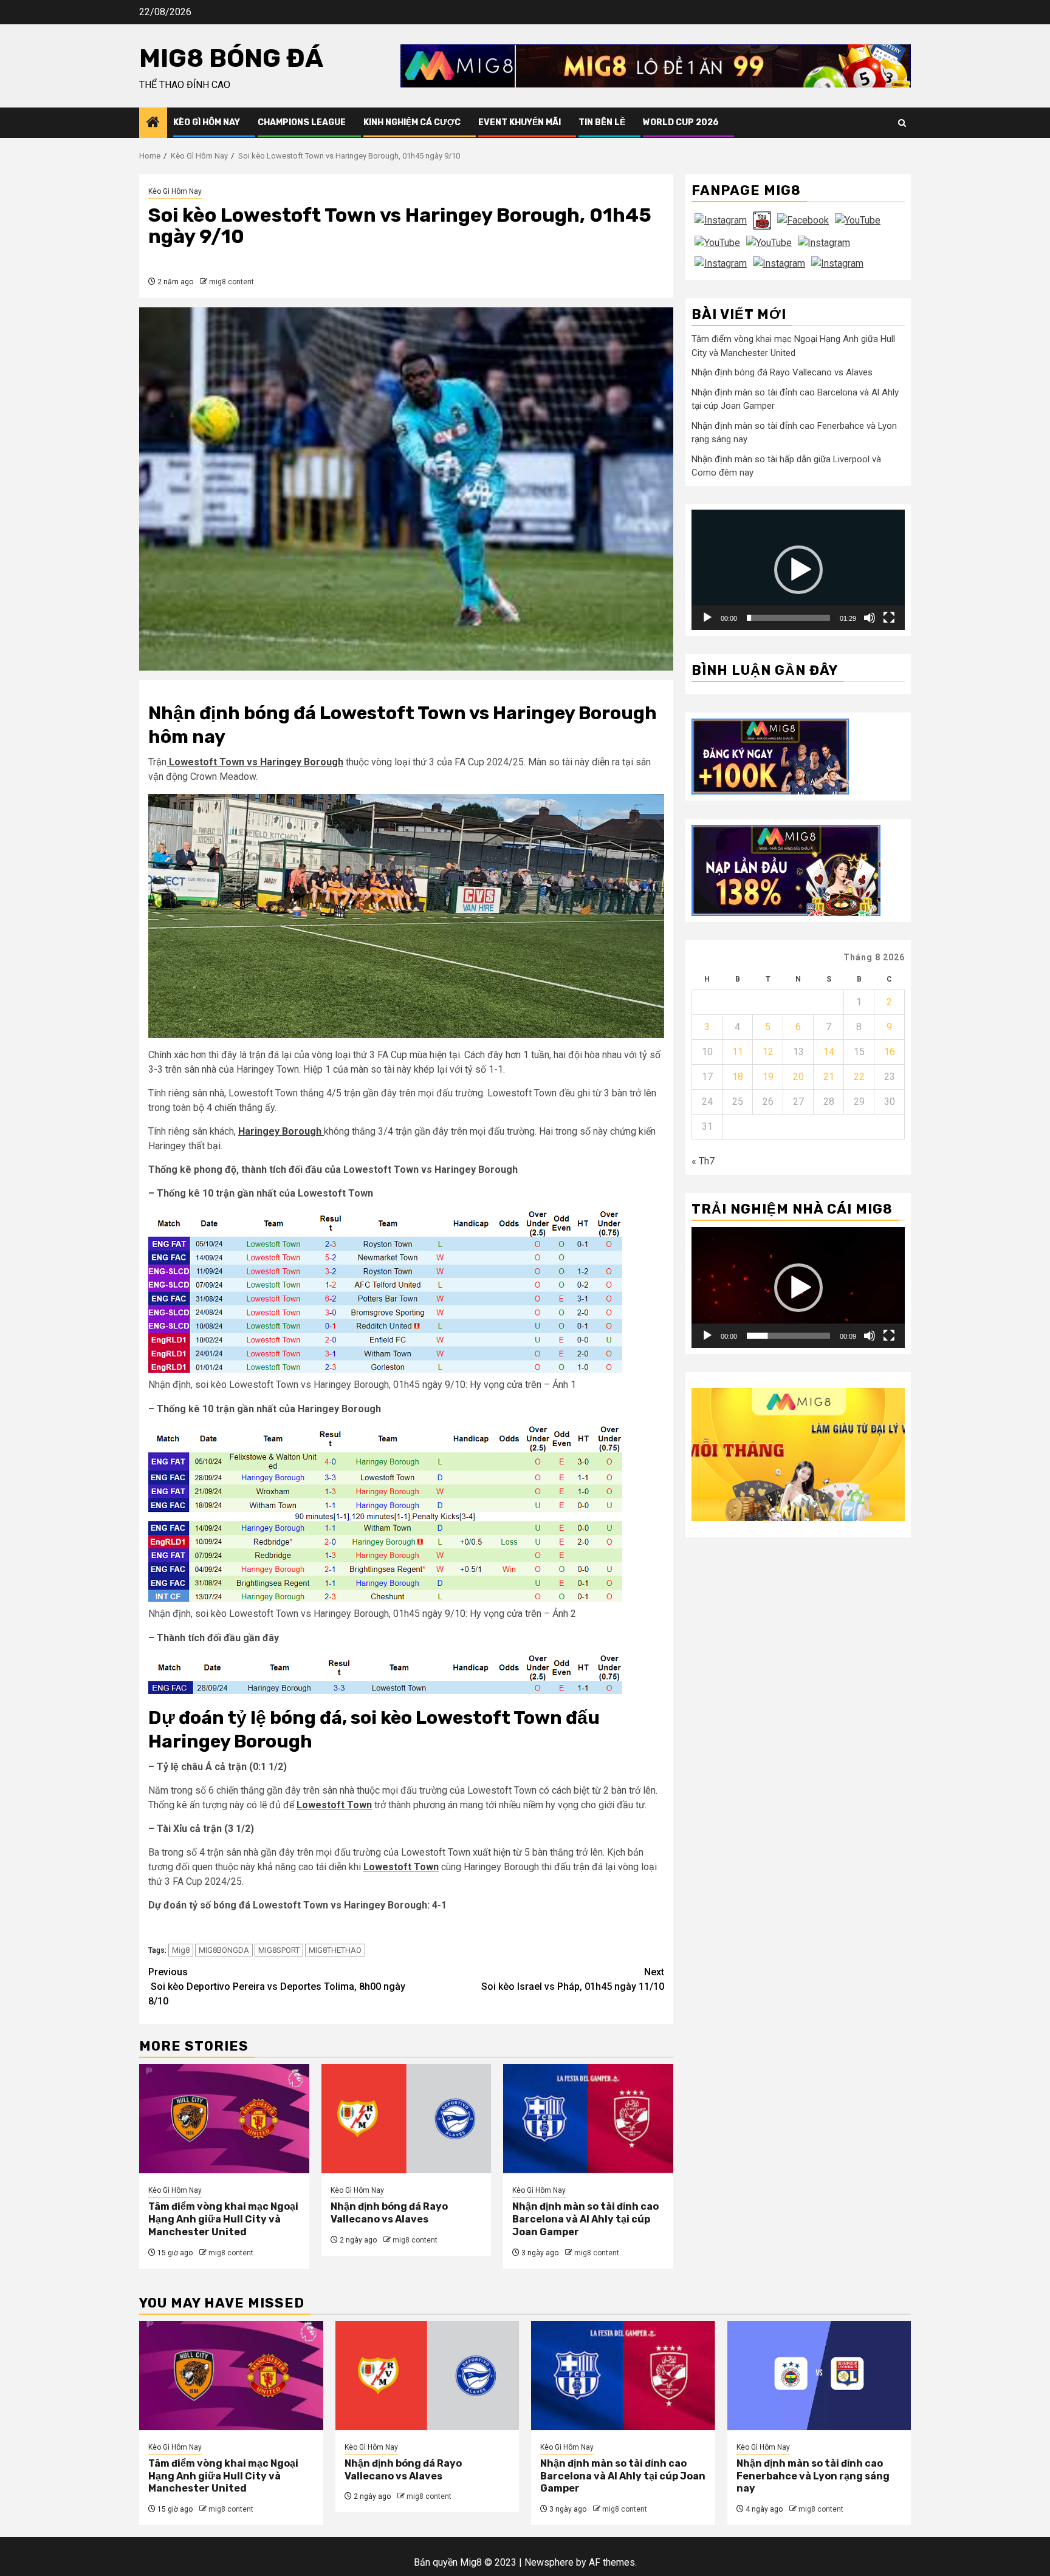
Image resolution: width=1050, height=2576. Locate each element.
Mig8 (181, 1950)
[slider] (788, 618)
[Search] (902, 123)
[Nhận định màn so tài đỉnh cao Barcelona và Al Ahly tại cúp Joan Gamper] (588, 2119)
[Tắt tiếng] (870, 618)
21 (829, 1077)
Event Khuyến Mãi (520, 122)
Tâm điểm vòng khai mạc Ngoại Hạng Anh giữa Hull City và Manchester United (223, 2219)
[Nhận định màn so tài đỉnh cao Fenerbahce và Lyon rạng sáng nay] (819, 2376)
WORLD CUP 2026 (681, 122)
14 (829, 1052)
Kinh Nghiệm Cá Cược (412, 122)
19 (768, 1077)
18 (738, 1077)
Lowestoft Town (334, 1805)
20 (798, 1077)
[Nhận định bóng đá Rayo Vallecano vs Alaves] (407, 2119)
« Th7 (703, 1161)
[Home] (153, 123)
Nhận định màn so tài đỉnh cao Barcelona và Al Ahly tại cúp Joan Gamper (585, 2219)
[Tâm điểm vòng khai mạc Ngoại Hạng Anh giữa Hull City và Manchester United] (224, 2119)
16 (890, 1052)
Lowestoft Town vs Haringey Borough (255, 762)
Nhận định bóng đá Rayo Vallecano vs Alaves (389, 2213)
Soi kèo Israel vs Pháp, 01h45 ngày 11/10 (573, 1979)
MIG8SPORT (279, 1950)
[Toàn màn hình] (889, 618)
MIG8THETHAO (335, 1950)
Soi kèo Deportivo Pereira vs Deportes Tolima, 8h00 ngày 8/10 (277, 1987)
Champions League (302, 122)
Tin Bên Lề (602, 122)
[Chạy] (707, 618)
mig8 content (232, 282)
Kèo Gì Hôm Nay (207, 122)
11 (738, 1052)
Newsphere (549, 2562)
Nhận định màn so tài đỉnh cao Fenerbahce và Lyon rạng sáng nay (813, 2476)
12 (768, 1052)
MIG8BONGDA (224, 1950)
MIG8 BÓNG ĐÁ (231, 58)
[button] (798, 570)
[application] (798, 569)
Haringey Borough (281, 1131)
